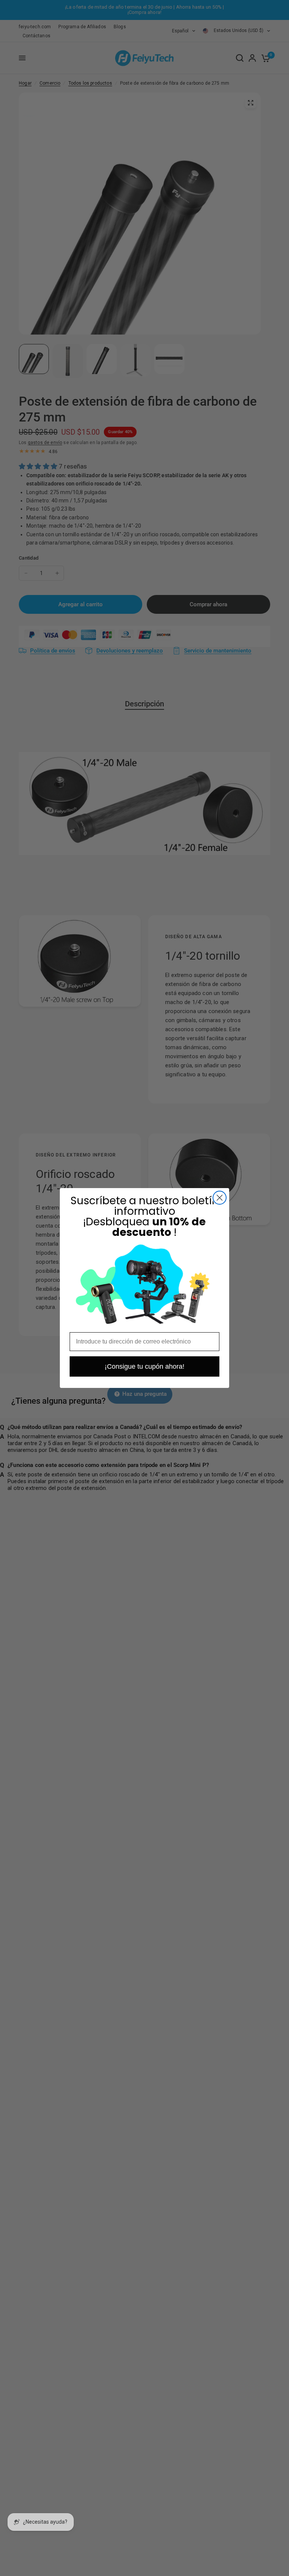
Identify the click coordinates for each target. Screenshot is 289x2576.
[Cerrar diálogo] (220, 1198)
